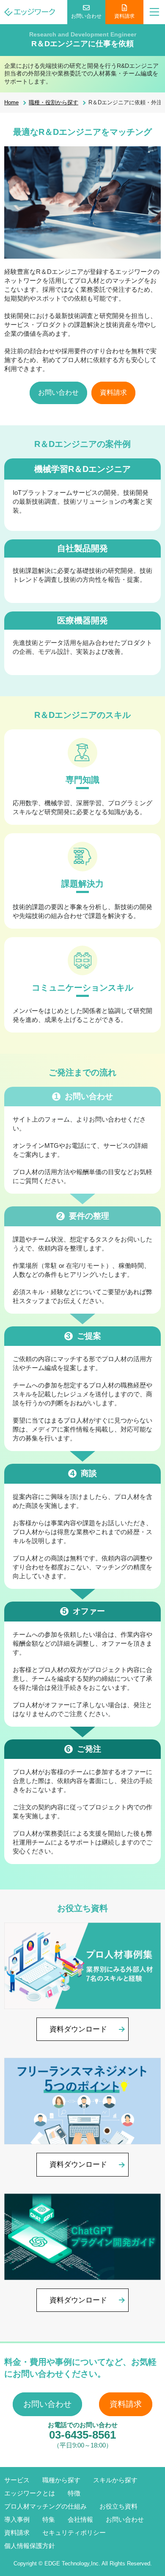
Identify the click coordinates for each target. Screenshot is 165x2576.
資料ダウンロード (78, 2029)
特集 (49, 2519)
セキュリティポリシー (74, 2533)
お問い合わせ (86, 16)
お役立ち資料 (118, 2506)
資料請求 (124, 16)
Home (11, 102)
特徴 (74, 2493)
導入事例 (17, 2519)
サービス (17, 2480)
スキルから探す (115, 2480)
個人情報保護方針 (30, 2546)
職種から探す (61, 2480)
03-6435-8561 (82, 2435)
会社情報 (80, 2519)
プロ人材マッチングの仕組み (45, 2506)
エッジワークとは (30, 2493)
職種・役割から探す (54, 102)
